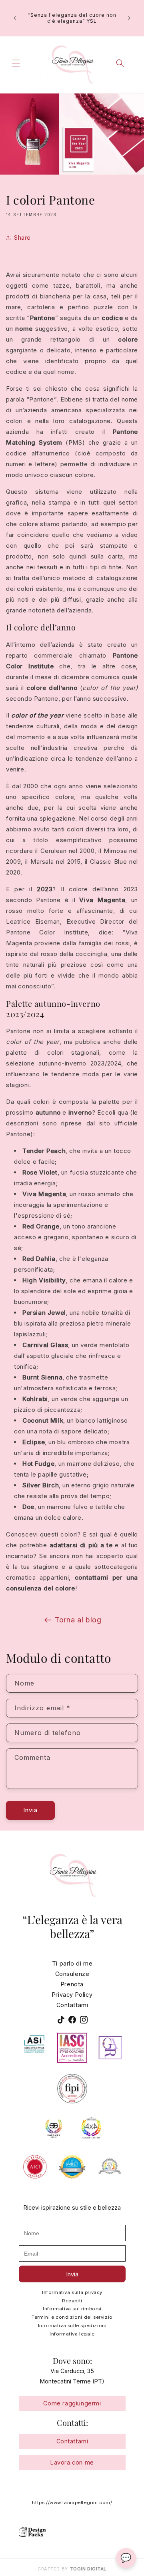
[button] (16, 63)
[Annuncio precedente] (15, 18)
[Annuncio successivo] (129, 18)
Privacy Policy (72, 1994)
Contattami (72, 2005)
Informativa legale (72, 2334)
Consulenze (72, 1974)
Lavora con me (72, 2462)
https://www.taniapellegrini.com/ (72, 2502)
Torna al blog (78, 1620)
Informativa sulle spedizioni (72, 2326)
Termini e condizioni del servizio (72, 2317)
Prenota (72, 1984)
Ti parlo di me (72, 1963)
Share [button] (22, 238)
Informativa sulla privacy (72, 2292)
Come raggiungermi (72, 2404)
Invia (30, 1810)
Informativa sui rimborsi (72, 2309)
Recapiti (72, 2301)
